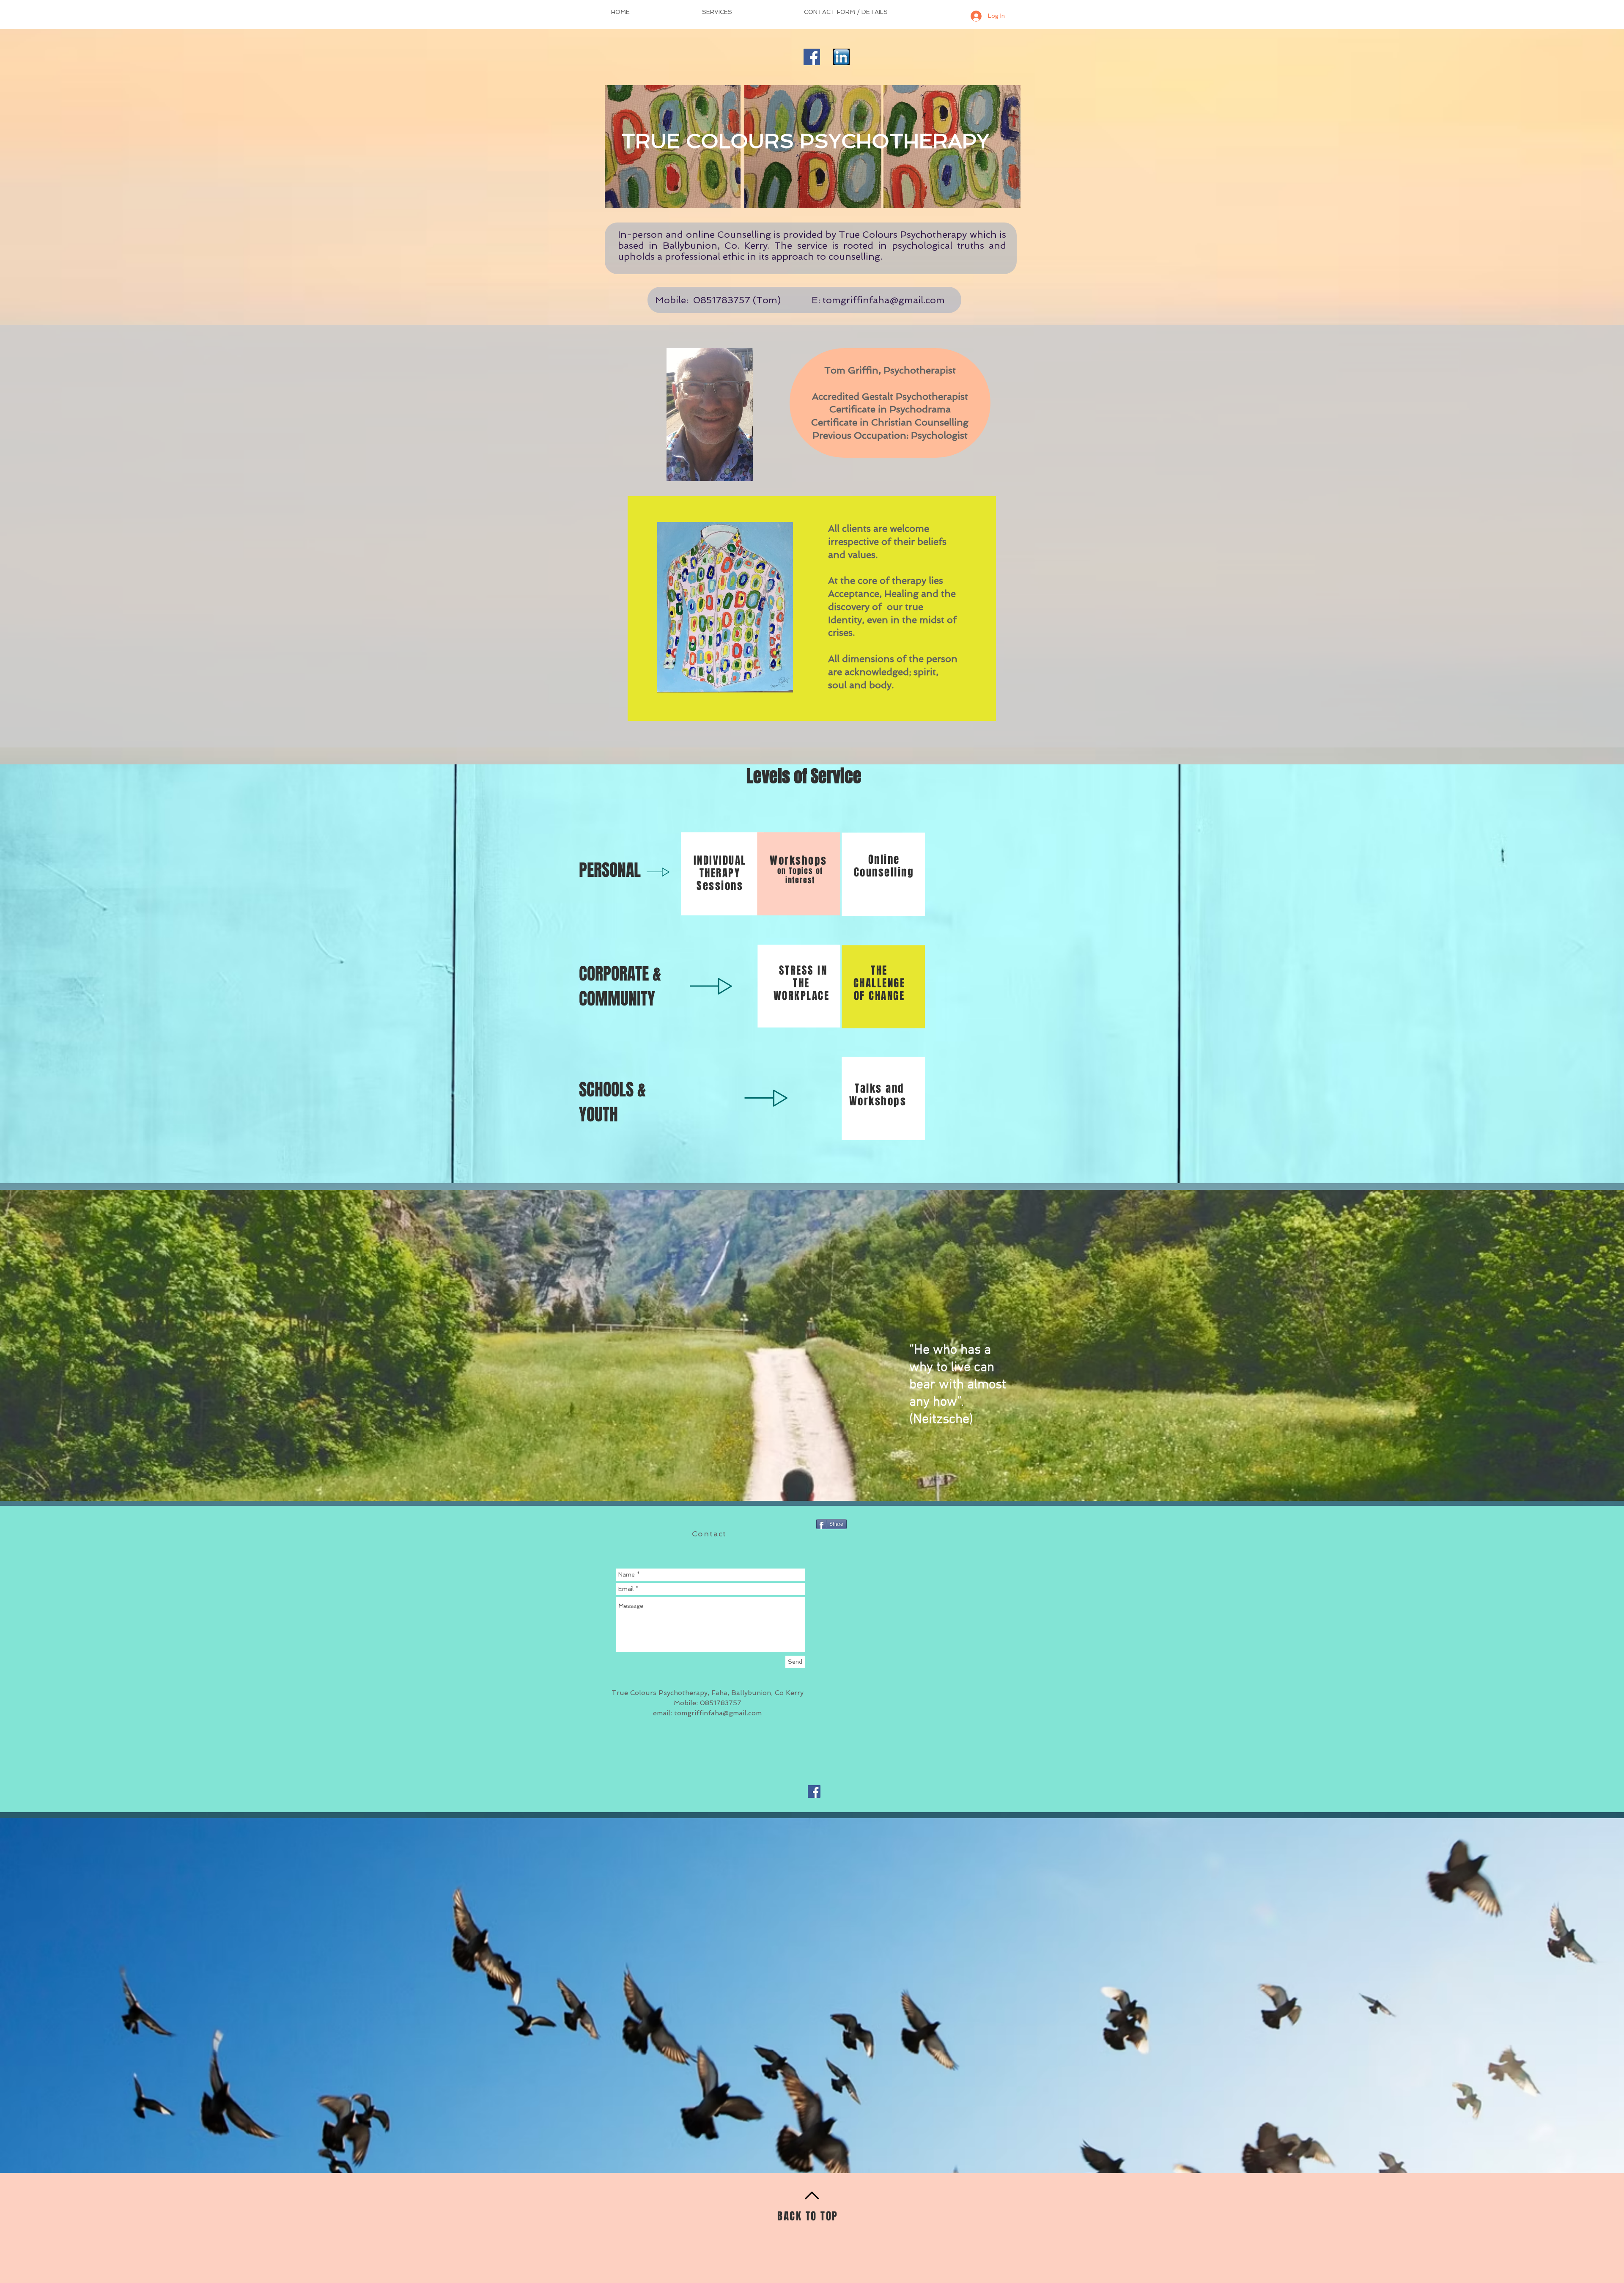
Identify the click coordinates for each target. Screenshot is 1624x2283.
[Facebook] (812, 57)
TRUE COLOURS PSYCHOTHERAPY (805, 141)
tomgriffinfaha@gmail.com (884, 300)
